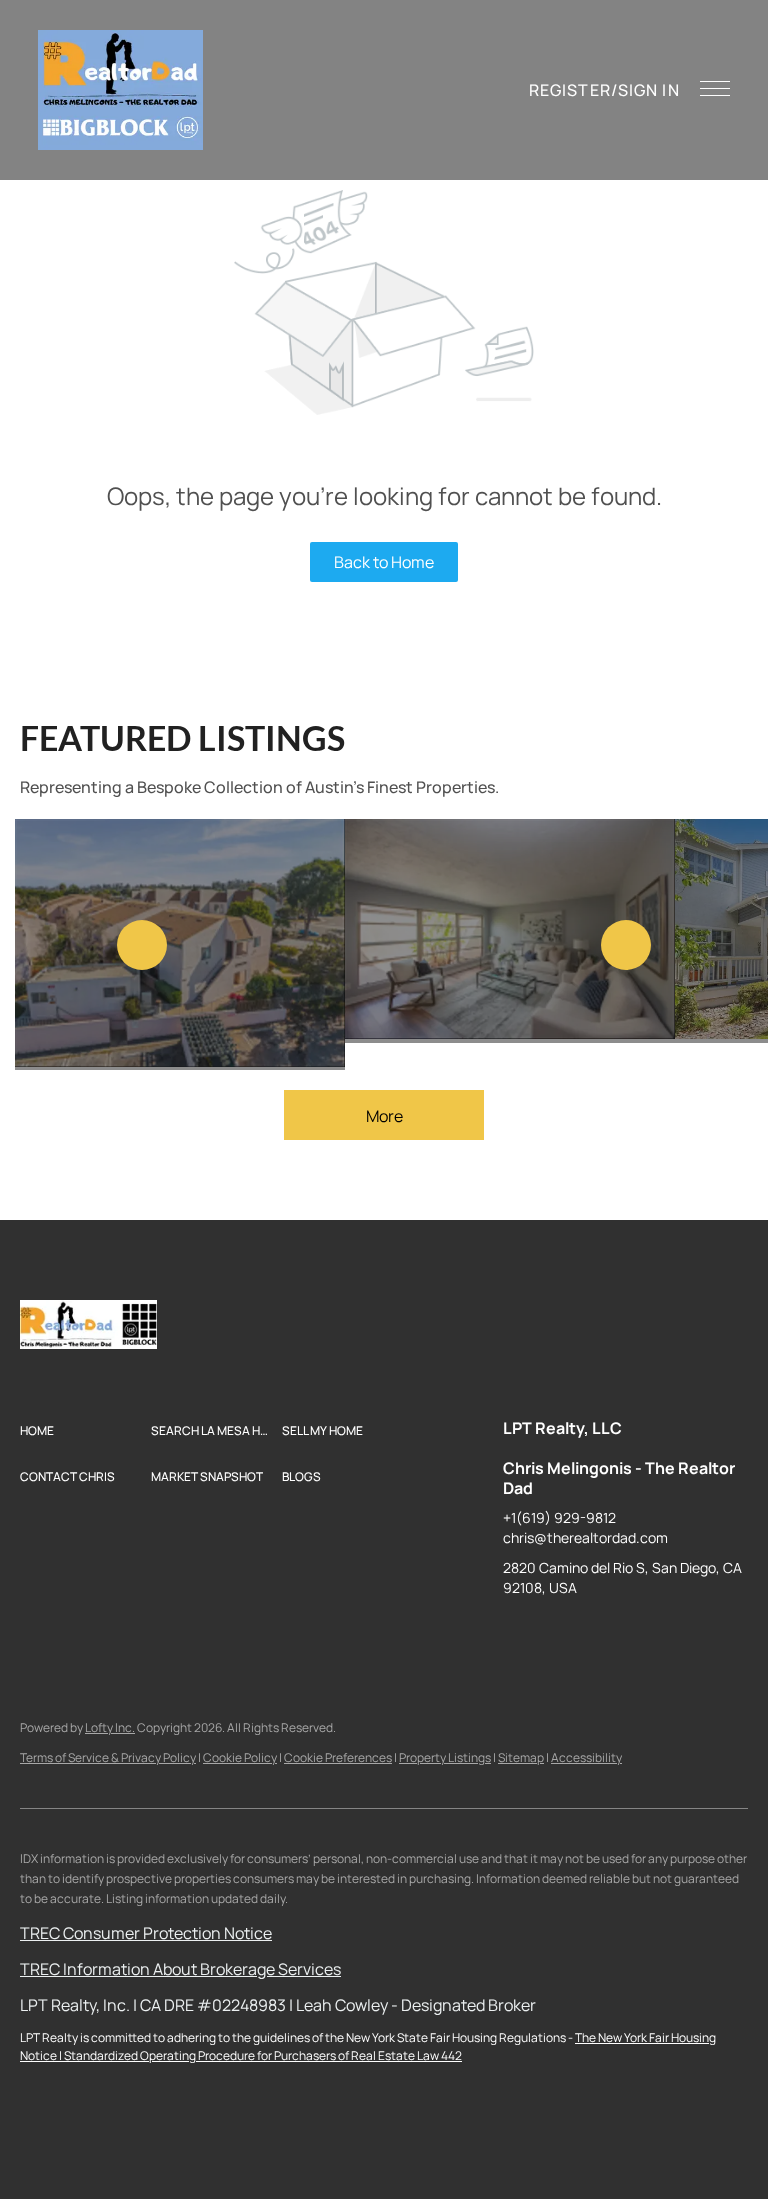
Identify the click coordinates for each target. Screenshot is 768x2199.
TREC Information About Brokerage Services (180, 1969)
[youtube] (678, 1633)
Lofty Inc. (110, 1727)
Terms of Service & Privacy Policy (108, 1757)
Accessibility (586, 1757)
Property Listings (445, 1757)
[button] (120, 90)
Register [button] (570, 90)
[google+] (718, 1633)
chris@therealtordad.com (585, 1537)
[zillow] (598, 1633)
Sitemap (521, 1757)
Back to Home (384, 562)
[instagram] (638, 1633)
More (384, 1116)
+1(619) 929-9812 (559, 1517)
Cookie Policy (240, 1757)
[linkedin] (558, 1633)
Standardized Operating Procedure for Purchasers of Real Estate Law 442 (263, 2055)
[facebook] (518, 1633)
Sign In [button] (649, 90)
